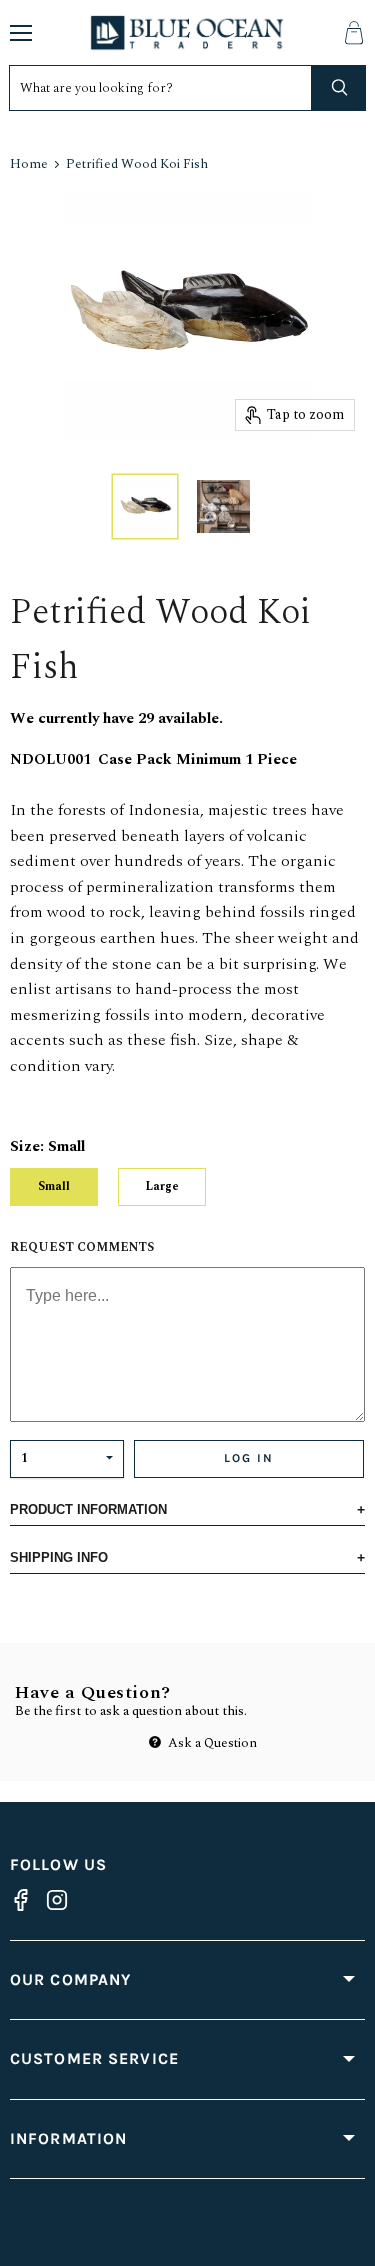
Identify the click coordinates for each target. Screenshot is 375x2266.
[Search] (339, 88)
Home (29, 164)
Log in (249, 1458)
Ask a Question (211, 1743)
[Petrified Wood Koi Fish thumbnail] (145, 506)
